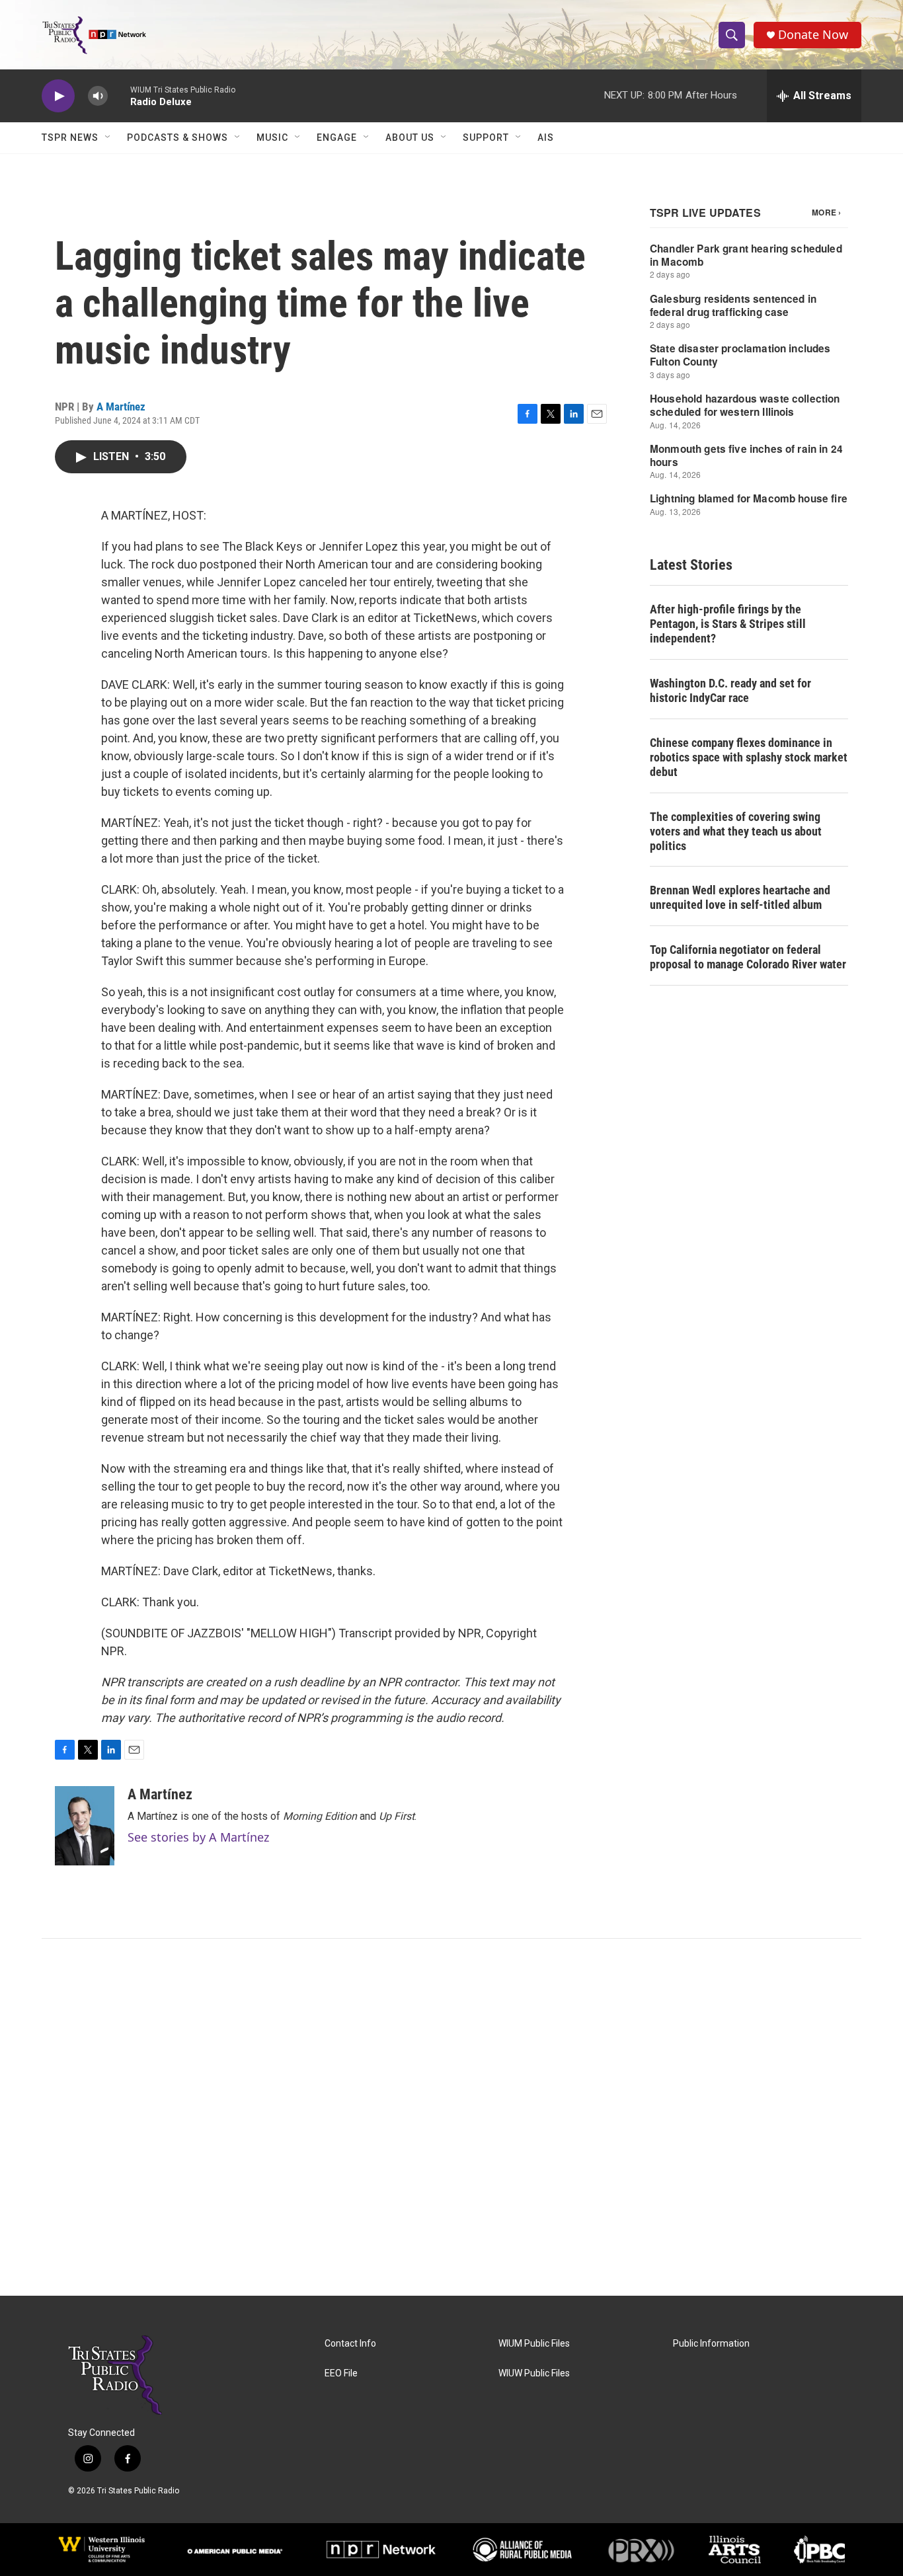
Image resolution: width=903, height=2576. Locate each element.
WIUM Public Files (534, 2344)
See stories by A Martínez (198, 1837)
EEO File (341, 2373)
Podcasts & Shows (177, 137)
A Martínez (121, 407)
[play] (58, 96)
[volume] (98, 96)
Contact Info (350, 2344)
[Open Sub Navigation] (108, 137)
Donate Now (813, 35)
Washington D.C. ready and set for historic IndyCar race (730, 690)
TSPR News (70, 137)
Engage (337, 137)
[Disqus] (451, 2117)
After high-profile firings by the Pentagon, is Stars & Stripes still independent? (728, 624)
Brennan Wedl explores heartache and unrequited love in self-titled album (740, 897)
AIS (546, 137)
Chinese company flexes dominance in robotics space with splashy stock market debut (749, 757)
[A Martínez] (85, 1826)
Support (486, 137)
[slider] (119, 96)
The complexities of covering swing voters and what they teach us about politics (736, 831)
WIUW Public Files (534, 2373)
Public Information (711, 2344)
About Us (410, 137)
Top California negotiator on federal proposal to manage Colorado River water (748, 957)
